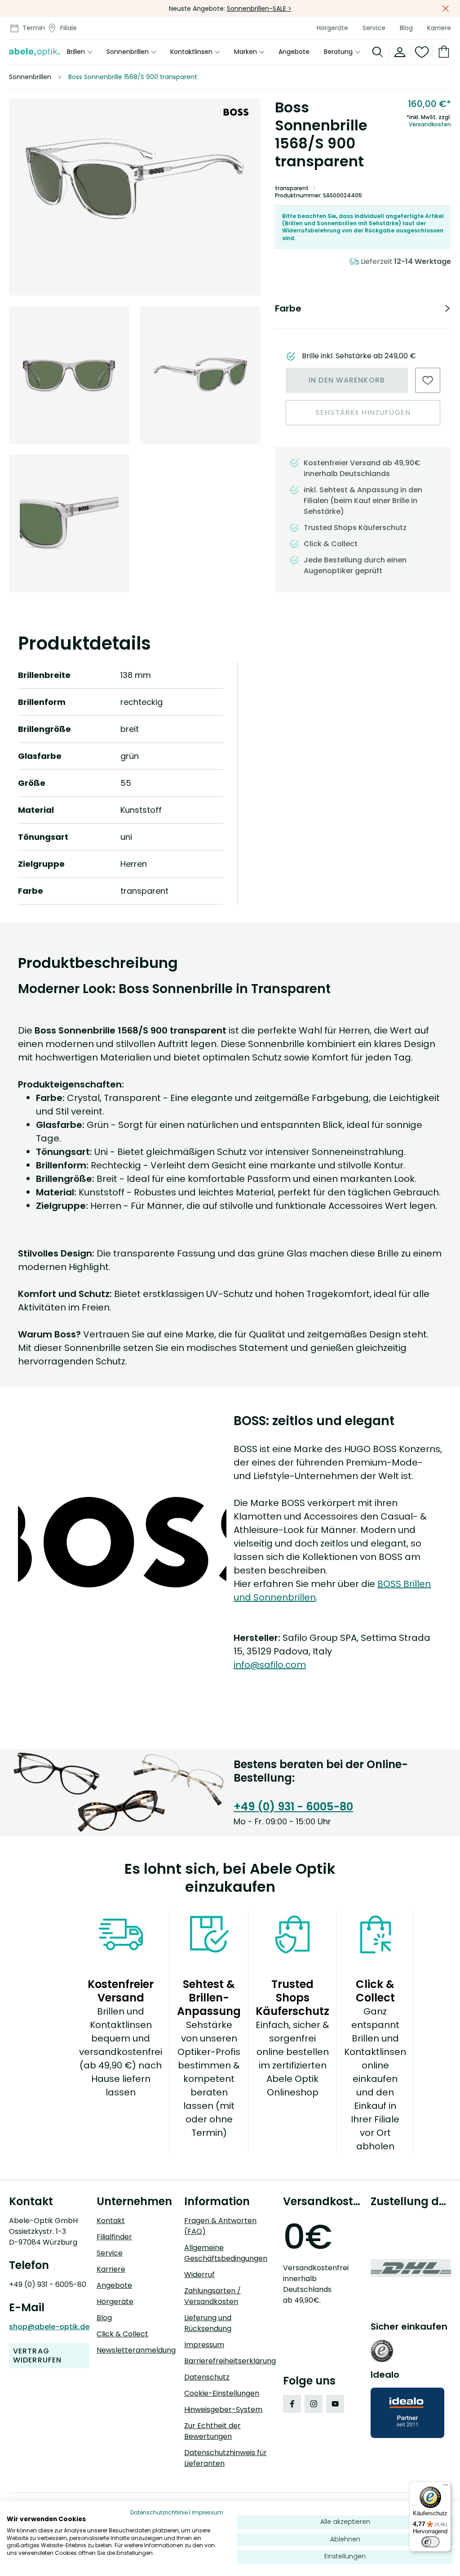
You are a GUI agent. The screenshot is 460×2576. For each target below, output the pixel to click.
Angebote (294, 52)
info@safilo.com (270, 1665)
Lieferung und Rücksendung (208, 2323)
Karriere (439, 28)
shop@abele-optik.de (49, 2327)
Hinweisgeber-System (223, 2409)
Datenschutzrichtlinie (159, 2512)
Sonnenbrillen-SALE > (259, 9)
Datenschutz (207, 2377)
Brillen (76, 52)
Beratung (338, 52)
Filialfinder (114, 2237)
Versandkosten (430, 125)
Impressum (204, 2345)
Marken (245, 52)
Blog (406, 28)
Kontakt (111, 2221)
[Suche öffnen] (378, 52)
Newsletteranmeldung (136, 2350)
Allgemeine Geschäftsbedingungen (226, 2253)
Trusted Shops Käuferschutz (355, 528)
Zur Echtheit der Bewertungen (212, 2431)
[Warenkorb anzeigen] (442, 52)
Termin (34, 28)
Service (374, 28)
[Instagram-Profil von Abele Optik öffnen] (314, 2404)
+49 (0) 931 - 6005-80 (293, 1807)
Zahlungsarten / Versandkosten (212, 2296)
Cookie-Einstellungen (222, 2393)
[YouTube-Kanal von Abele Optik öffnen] (335, 2404)
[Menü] (446, 2487)
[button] (135, 176)
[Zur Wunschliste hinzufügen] (428, 380)
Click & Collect (122, 2334)
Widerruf (199, 2275)
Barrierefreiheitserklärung (230, 2361)
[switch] (430, 2542)
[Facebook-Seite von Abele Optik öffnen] (292, 2404)
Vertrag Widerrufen (37, 2355)
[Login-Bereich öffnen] (400, 52)
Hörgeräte (332, 28)
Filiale (69, 28)
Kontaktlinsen (191, 52)
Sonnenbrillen (128, 52)
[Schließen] (446, 9)
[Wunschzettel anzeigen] (422, 52)
